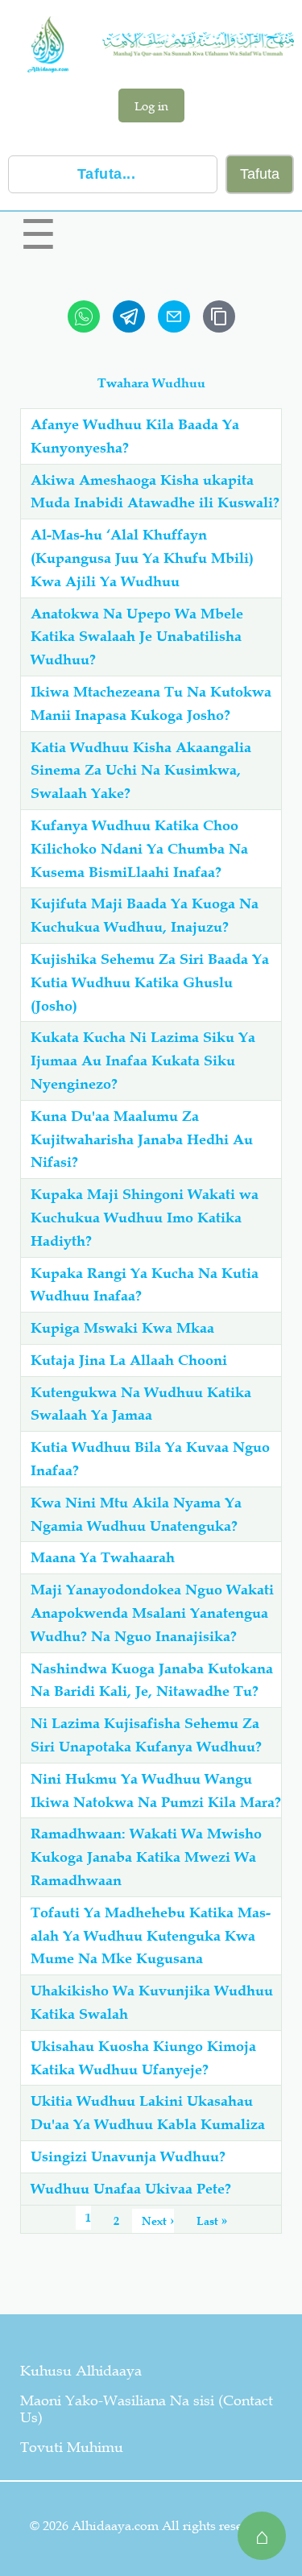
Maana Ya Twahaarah (103, 1557)
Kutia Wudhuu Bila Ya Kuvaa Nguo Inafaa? (150, 1459)
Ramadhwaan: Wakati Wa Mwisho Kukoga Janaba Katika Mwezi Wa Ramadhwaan (146, 1857)
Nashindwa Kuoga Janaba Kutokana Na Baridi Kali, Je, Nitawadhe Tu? (152, 1680)
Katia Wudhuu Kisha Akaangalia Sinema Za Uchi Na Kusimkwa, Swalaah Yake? (141, 771)
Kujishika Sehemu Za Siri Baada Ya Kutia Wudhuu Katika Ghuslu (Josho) (150, 982)
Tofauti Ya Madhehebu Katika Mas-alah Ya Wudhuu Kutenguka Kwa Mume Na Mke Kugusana (151, 1936)
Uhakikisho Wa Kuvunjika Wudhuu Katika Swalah (152, 2002)
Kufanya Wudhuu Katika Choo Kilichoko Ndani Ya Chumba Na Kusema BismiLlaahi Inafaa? (139, 849)
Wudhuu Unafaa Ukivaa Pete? (131, 2189)
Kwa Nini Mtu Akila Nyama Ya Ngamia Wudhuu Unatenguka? (136, 1514)
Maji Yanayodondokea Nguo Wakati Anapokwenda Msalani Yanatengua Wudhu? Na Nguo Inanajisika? (152, 1613)
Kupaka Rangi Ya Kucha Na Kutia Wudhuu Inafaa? (145, 1285)
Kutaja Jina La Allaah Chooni (129, 1360)
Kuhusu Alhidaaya (81, 2371)
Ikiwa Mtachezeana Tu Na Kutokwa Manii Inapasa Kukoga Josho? (151, 703)
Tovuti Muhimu (72, 2447)
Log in (151, 105)
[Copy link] (219, 316)
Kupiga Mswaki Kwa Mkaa (122, 1328)
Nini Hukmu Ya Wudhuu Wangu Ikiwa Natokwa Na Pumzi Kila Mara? (156, 1790)
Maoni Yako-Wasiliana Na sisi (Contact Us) (147, 2409)
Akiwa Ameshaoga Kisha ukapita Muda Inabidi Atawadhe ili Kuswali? (155, 492)
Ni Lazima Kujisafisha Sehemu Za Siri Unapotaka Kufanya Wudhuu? (146, 1735)
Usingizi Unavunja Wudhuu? (128, 2156)
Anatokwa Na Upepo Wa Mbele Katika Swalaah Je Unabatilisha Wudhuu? (137, 637)
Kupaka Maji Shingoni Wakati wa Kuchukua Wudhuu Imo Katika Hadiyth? (145, 1218)
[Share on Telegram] (129, 316)
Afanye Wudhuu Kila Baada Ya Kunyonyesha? (135, 436)
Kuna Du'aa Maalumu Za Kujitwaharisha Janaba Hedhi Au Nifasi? (142, 1139)
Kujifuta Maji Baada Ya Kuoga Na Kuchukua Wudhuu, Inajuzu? (145, 915)
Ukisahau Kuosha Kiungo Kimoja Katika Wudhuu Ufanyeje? (143, 2058)
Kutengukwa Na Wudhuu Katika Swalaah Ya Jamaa (141, 1404)
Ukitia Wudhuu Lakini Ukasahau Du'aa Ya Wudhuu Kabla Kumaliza (148, 2113)
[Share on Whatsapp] (84, 316)
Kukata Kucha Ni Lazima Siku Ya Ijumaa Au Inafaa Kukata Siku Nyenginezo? (143, 1061)
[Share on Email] (174, 316)
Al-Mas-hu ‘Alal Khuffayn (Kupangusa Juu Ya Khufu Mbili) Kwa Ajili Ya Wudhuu (142, 558)
